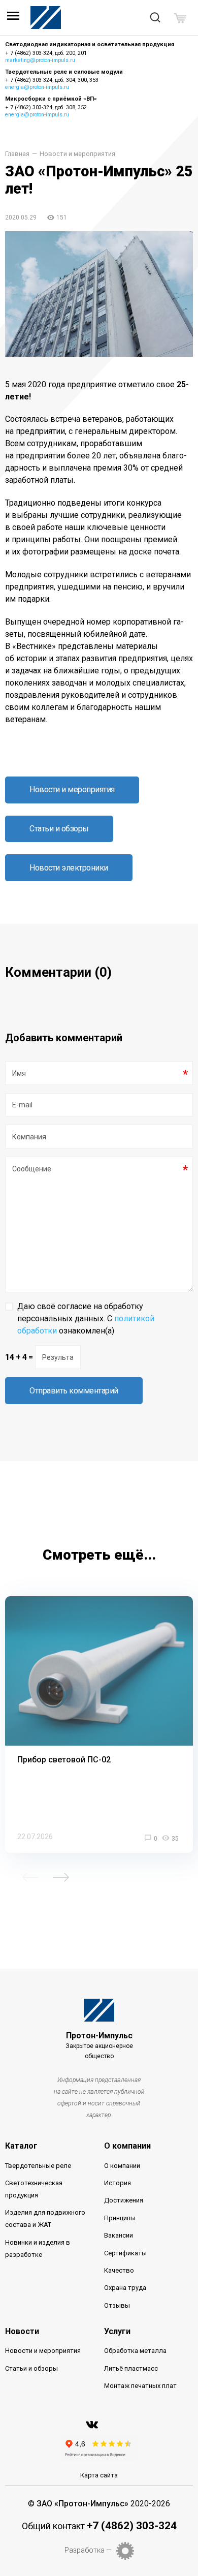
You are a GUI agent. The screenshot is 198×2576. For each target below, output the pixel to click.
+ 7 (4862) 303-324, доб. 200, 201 (46, 53)
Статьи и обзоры (59, 829)
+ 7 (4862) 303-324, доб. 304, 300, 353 (52, 80)
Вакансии (119, 2235)
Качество (119, 2270)
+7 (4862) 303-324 (132, 2526)
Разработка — (88, 2550)
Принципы (120, 2218)
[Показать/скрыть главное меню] (13, 18)
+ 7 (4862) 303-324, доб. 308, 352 (46, 107)
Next (61, 1877)
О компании (127, 2146)
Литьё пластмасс (131, 2368)
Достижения (124, 2200)
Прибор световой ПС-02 (64, 1760)
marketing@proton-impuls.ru (40, 60)
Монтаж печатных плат (140, 2386)
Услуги (117, 2331)
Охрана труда (125, 2288)
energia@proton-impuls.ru (37, 87)
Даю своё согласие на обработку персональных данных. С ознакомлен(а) (86, 1318)
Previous (30, 1877)
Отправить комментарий (74, 1391)
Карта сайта (99, 2475)
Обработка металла (135, 2351)
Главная (17, 154)
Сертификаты (125, 2253)
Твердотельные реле (38, 2166)
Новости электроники (69, 868)
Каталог (21, 2146)
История (118, 2183)
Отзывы (117, 2305)
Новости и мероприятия (77, 154)
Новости (22, 2331)
